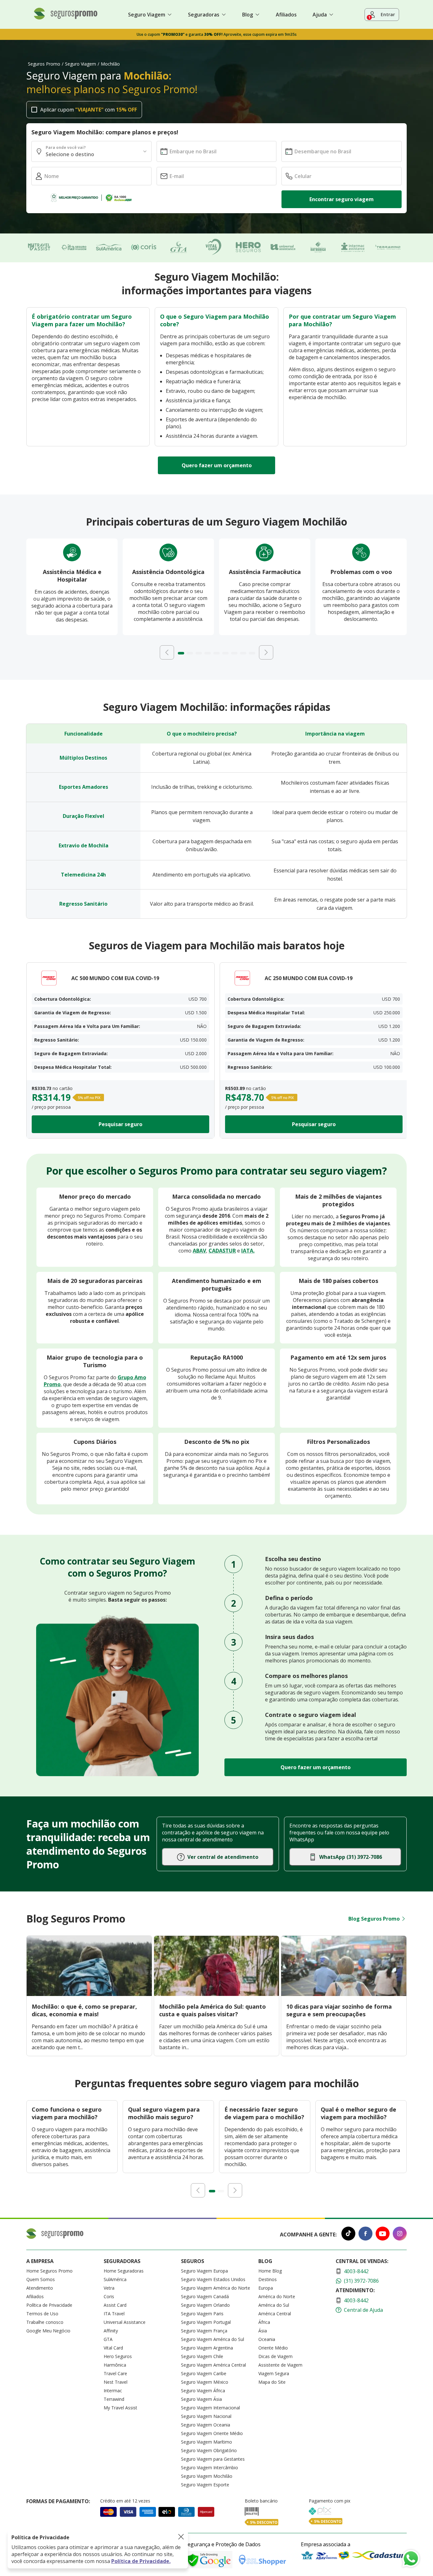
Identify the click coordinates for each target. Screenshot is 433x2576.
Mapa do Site (272, 2382)
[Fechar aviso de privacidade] (181, 2537)
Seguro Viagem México (205, 2382)
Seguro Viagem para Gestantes (213, 2459)
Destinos (268, 2279)
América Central (275, 2314)
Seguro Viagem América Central (213, 2365)
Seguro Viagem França (204, 2331)
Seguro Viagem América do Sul (213, 2339)
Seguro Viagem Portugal (206, 2322)
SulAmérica (115, 2279)
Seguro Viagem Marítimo (207, 2442)
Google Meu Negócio (48, 2331)
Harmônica (115, 2365)
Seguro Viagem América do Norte (216, 2288)
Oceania (267, 2339)
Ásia (263, 2331)
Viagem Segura (274, 2373)
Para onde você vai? (66, 147)
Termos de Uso (42, 2314)
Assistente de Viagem (280, 2365)
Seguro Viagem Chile (202, 2356)
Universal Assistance (125, 2322)
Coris (109, 2296)
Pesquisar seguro (120, 1124)
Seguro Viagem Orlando (205, 2305)
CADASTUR (222, 1251)
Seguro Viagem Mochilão (207, 2476)
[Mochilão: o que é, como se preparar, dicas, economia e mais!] (89, 1994)
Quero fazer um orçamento (217, 465)
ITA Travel (114, 2314)
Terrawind (114, 2399)
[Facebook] (365, 2234)
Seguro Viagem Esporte (205, 2485)
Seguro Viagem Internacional (210, 2408)
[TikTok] (348, 2234)
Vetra (109, 2288)
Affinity (111, 2331)
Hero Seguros (118, 2356)
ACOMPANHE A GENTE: (308, 2235)
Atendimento (40, 2288)
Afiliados (286, 15)
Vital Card (113, 2348)
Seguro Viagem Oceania (206, 2425)
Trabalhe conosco (45, 2322)
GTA (108, 2339)
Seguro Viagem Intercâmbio (210, 2468)
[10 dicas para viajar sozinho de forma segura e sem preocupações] (344, 1994)
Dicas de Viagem (275, 2356)
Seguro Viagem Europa (204, 2271)
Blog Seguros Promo (374, 1919)
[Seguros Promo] (66, 18)
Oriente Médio (273, 2348)
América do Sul (274, 2305)
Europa (266, 2288)
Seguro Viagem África (203, 2391)
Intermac (113, 2391)
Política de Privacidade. (141, 2561)
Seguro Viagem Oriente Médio (212, 2433)
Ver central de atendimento (223, 1857)
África (264, 2322)
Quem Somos (41, 2279)
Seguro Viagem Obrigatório (209, 2450)
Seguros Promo (44, 64)
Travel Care (115, 2373)
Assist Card (115, 2305)
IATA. (248, 1251)
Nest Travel (116, 2382)
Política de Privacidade (49, 2305)
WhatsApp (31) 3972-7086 (351, 1857)
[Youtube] (383, 2234)
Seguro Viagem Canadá (205, 2296)
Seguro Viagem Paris (202, 2314)
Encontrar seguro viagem (342, 199)
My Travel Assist (120, 2408)
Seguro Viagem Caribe (204, 2373)
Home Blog (270, 2271)
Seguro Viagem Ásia (201, 2399)
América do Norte (277, 2296)
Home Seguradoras (124, 2271)
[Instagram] (400, 2234)
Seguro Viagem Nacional (206, 2416)
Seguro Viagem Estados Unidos (213, 2279)
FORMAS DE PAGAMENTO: (58, 2501)
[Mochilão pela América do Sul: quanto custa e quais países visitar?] (217, 1994)
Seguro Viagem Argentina (207, 2348)
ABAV (199, 1251)
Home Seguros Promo (49, 2271)
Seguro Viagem (81, 64)
